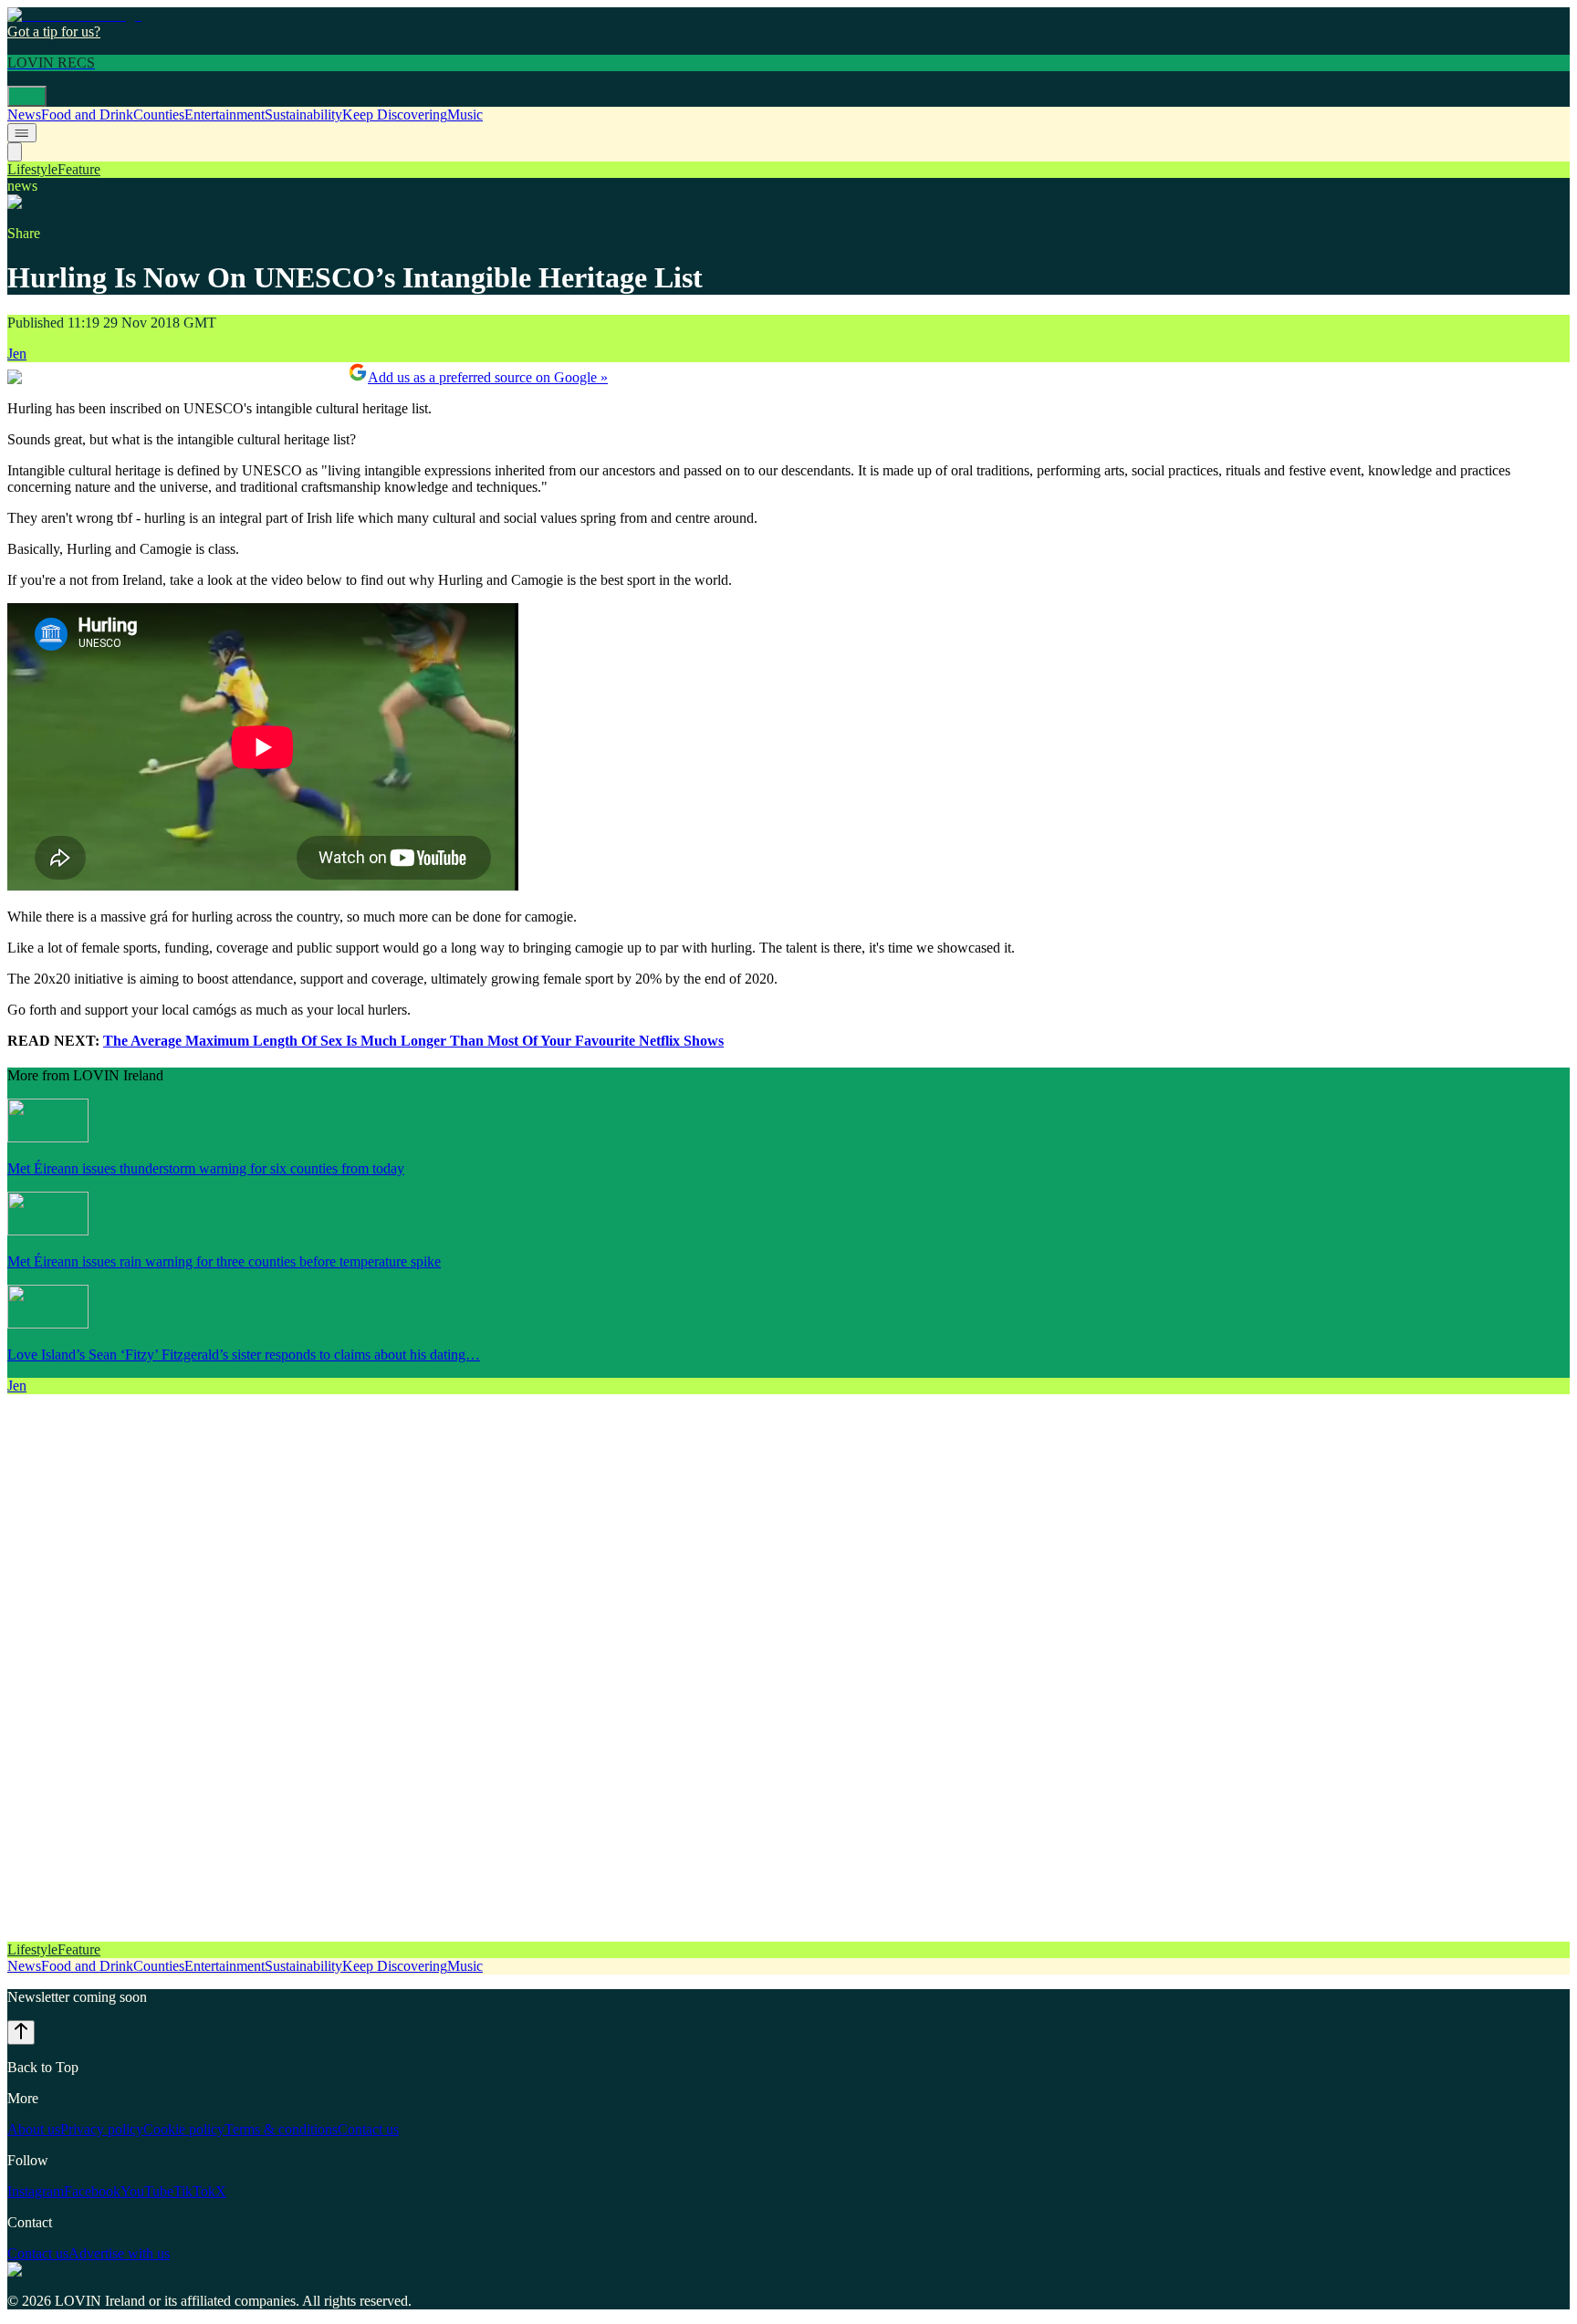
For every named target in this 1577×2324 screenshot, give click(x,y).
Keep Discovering (395, 115)
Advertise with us (119, 2253)
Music (465, 115)
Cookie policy (184, 2129)
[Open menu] (27, 96)
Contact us (368, 2129)
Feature (79, 169)
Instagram (36, 2191)
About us (34, 2129)
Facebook (92, 2191)
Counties (159, 115)
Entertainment (225, 115)
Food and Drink (87, 115)
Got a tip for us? (54, 31)
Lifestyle (32, 169)
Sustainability (303, 115)
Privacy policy (102, 2129)
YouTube (147, 2191)
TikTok (194, 2191)
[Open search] (15, 152)
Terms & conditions (281, 2129)
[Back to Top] (21, 2032)
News (24, 115)
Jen (17, 354)
